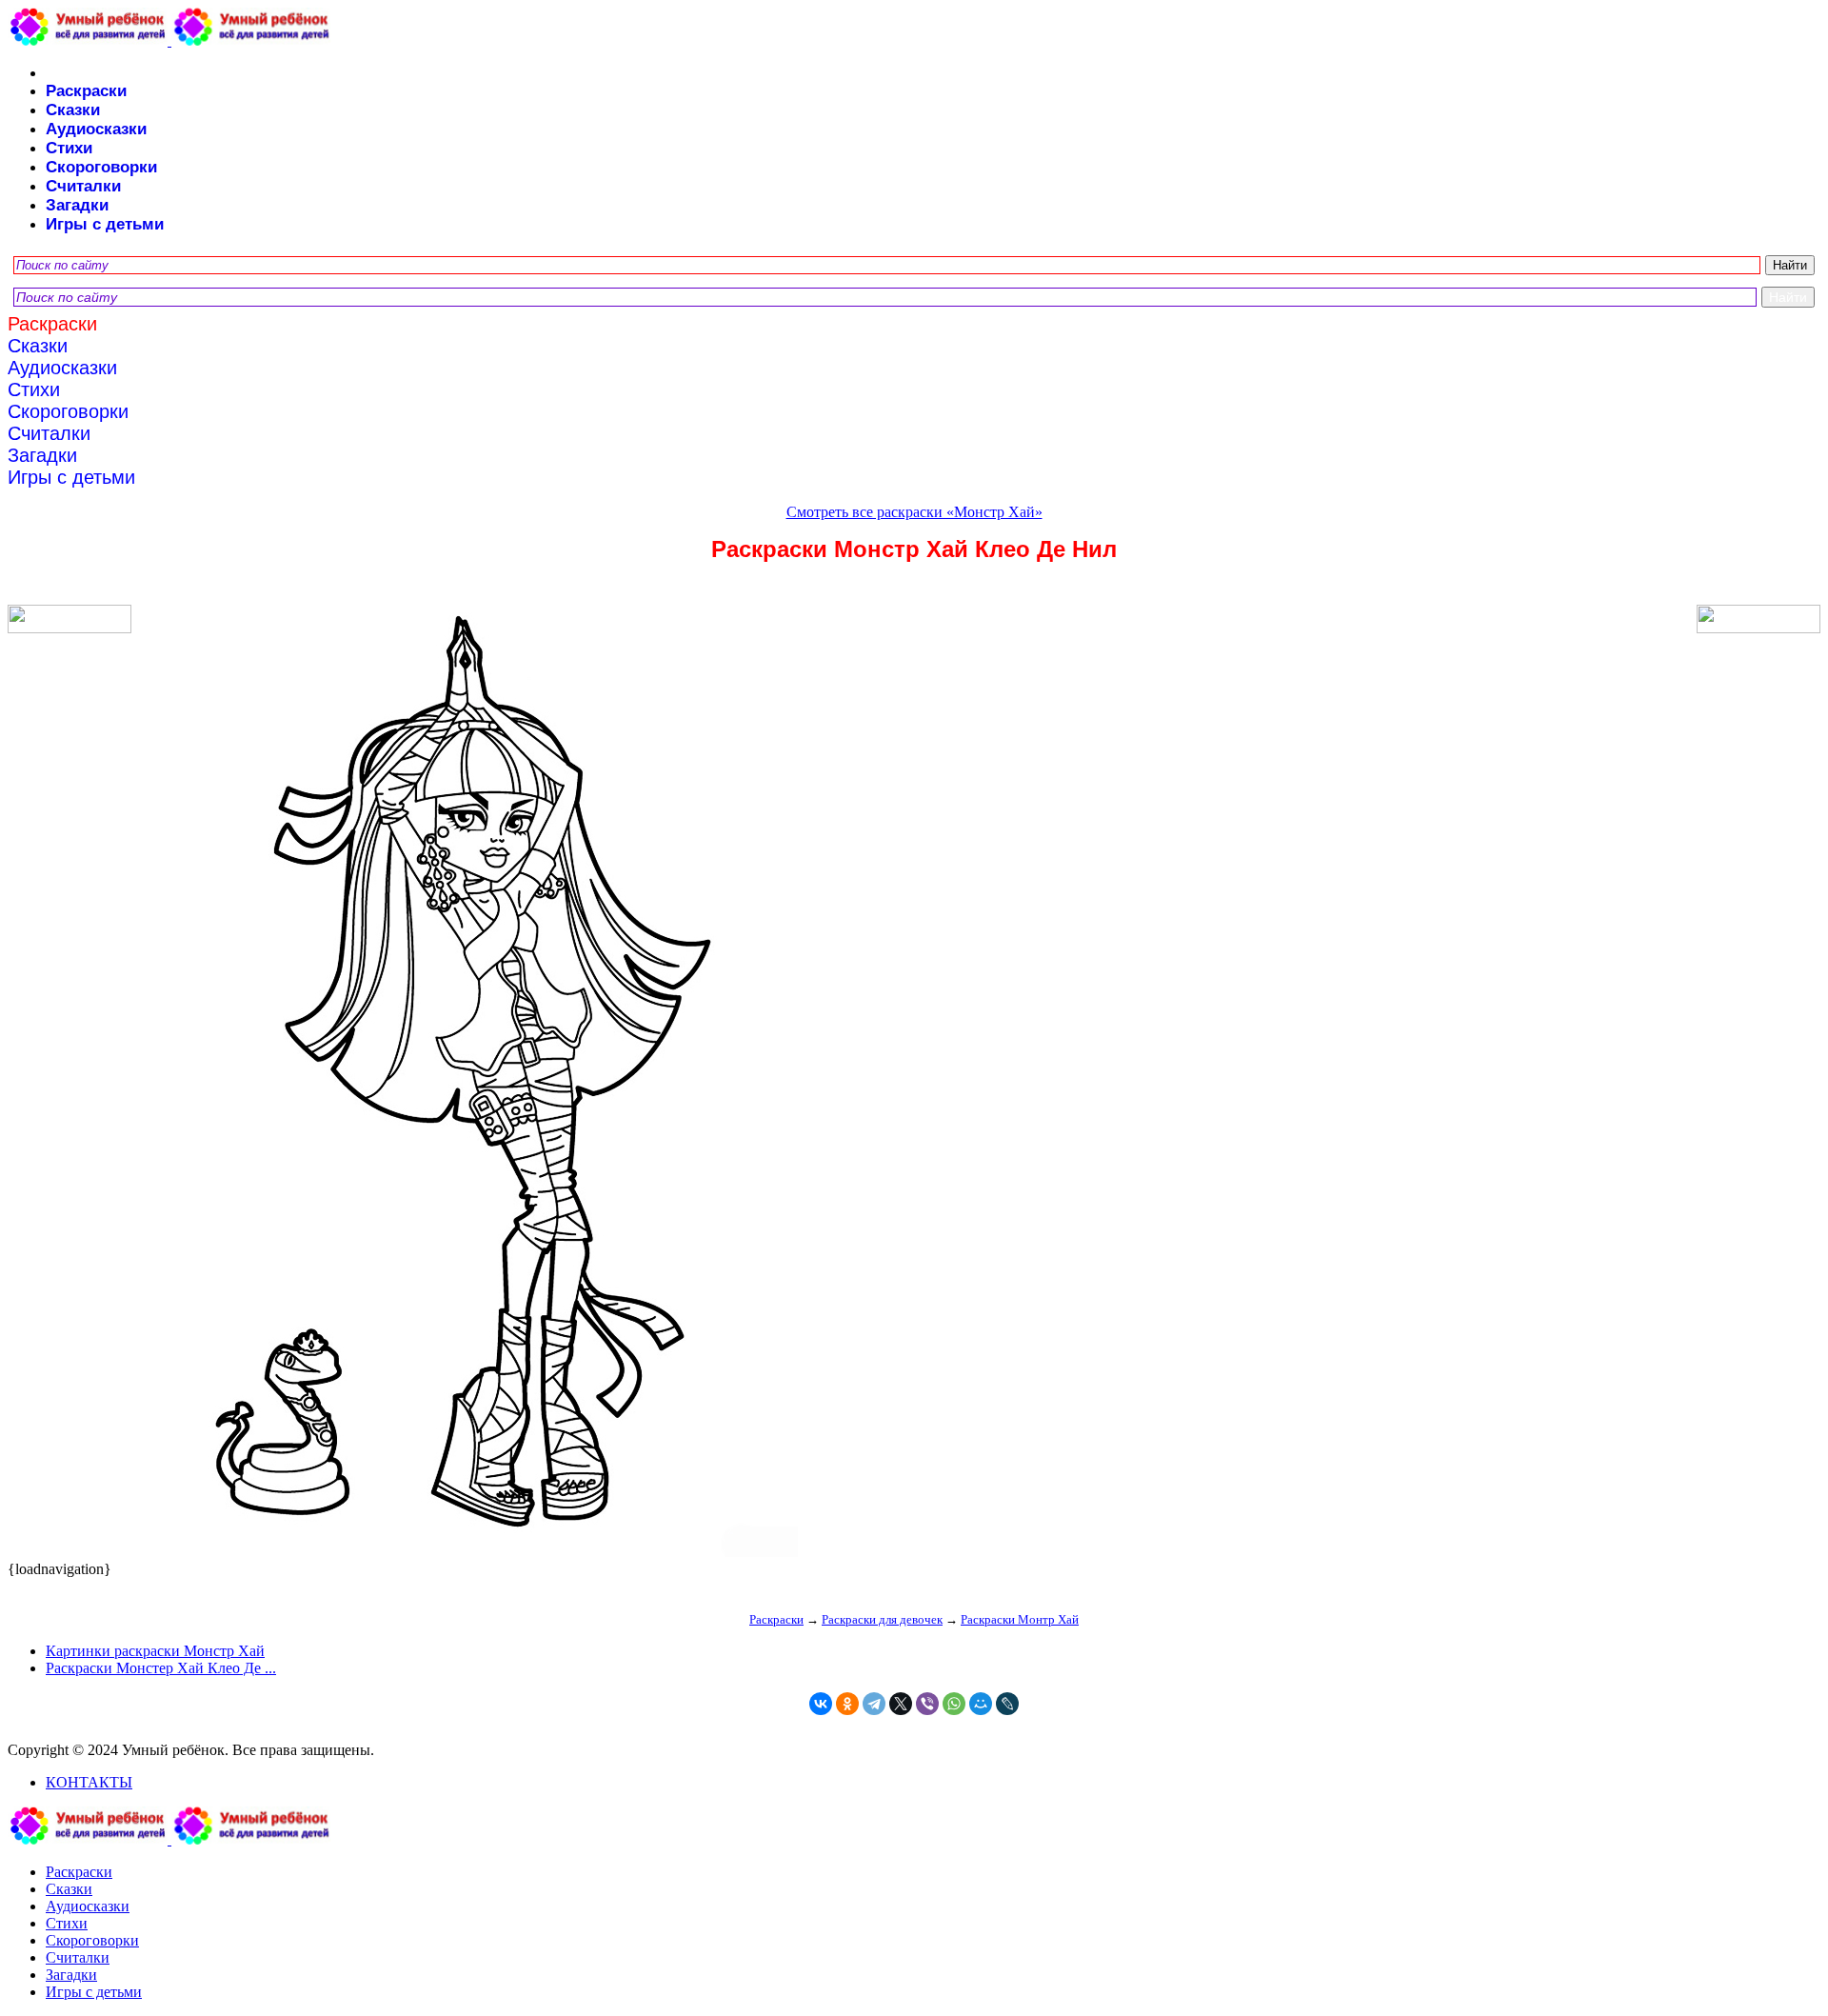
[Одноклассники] (847, 1704)
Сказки (73, 110)
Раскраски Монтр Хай (1020, 1619)
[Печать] (914, 1083)
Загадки (77, 205)
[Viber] (927, 1704)
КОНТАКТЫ (89, 1782)
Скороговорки (101, 167)
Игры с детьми (105, 224)
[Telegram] (874, 1704)
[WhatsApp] (954, 1704)
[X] (901, 1704)
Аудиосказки (96, 129)
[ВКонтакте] (821, 1704)
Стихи (69, 148)
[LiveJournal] (1007, 1704)
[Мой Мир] (981, 1704)
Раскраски (86, 91)
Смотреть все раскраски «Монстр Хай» (914, 512)
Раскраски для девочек (882, 1619)
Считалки (83, 186)
